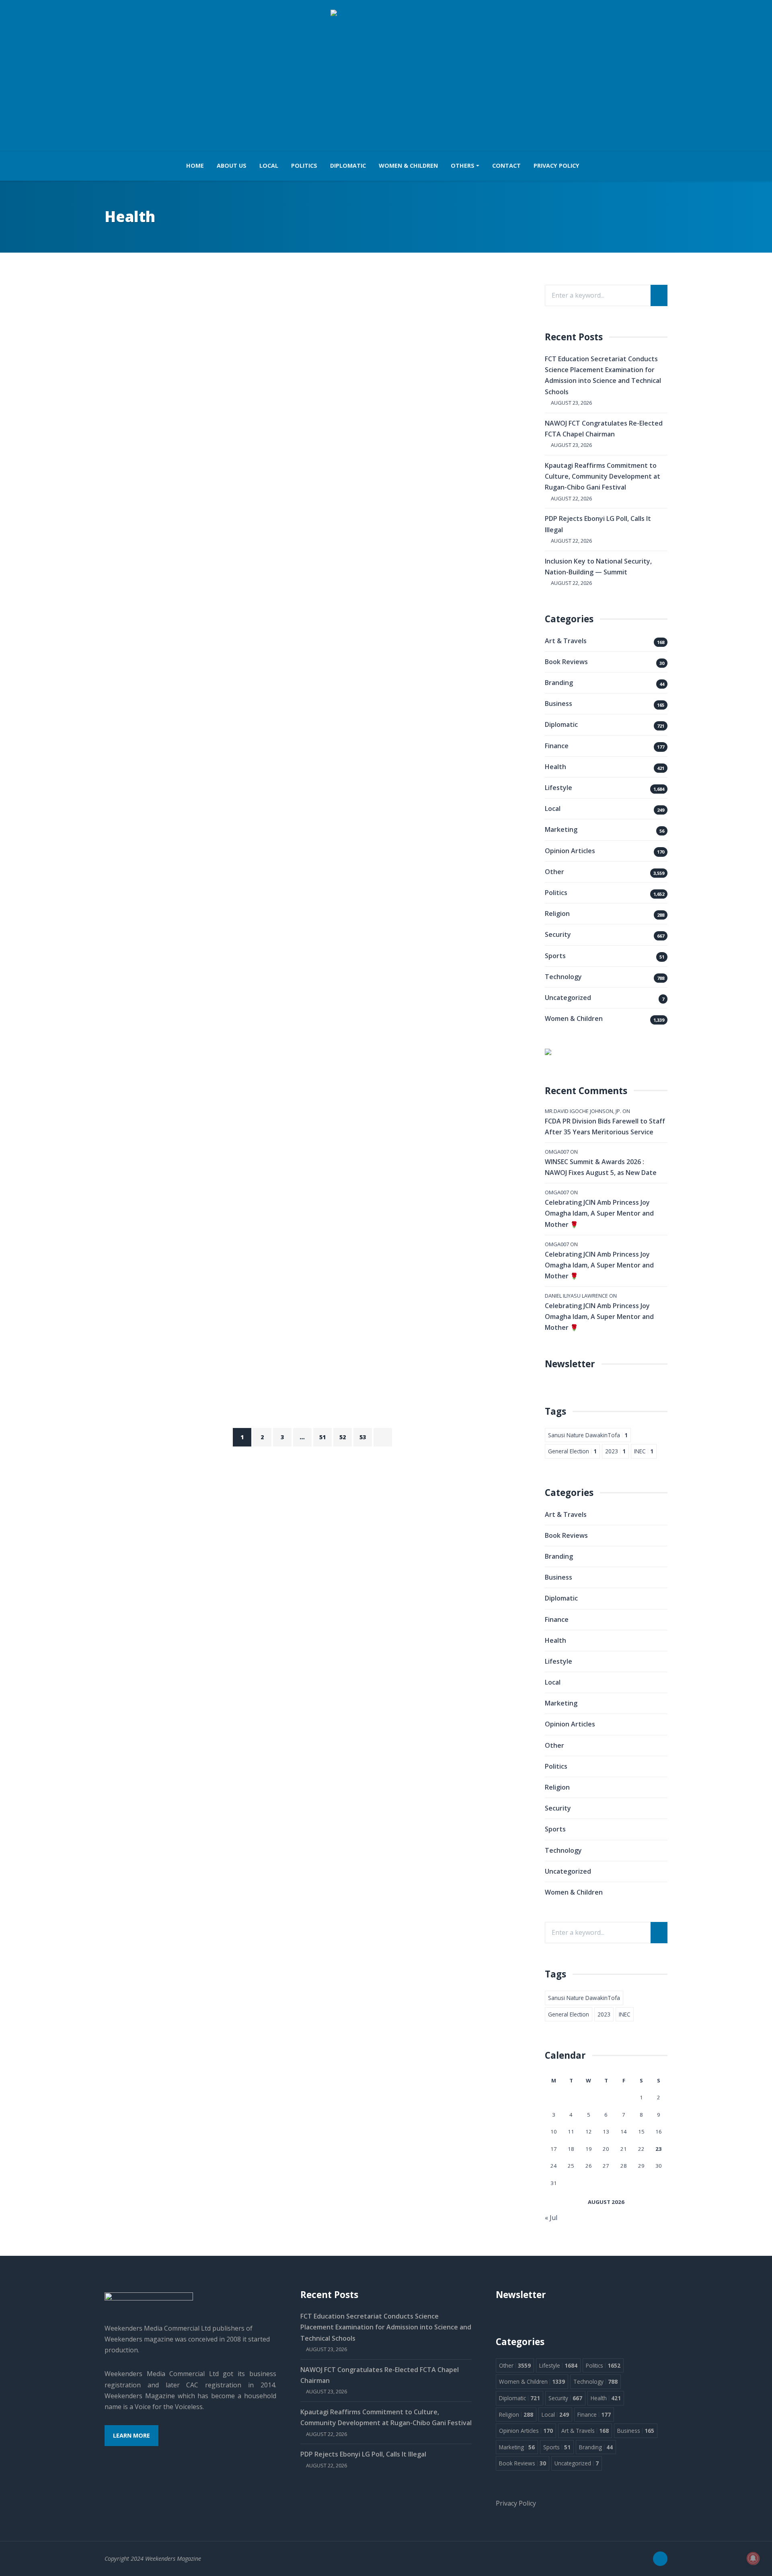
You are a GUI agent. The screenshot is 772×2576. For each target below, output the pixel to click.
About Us (232, 166)
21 (624, 2149)
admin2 (135, 413)
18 (571, 2149)
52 (343, 1437)
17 (554, 2149)
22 (641, 2149)
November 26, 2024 (174, 546)
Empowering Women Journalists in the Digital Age (249, 474)
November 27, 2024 (174, 413)
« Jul (551, 2218)
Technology (292, 314)
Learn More (131, 2435)
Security (255, 314)
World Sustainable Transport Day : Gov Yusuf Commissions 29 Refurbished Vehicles (279, 613)
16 (659, 2132)
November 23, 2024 (174, 986)
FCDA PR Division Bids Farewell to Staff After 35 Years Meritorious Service (605, 1126)
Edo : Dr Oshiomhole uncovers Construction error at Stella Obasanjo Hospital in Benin (297, 760)
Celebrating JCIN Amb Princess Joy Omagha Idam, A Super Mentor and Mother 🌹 (599, 1213)
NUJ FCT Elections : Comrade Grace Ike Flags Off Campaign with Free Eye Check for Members (309, 907)
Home (195, 166)
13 (606, 2132)
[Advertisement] (386, 81)
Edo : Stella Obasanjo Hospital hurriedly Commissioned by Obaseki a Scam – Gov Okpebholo (312, 334)
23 (659, 2149)
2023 (615, 1451)
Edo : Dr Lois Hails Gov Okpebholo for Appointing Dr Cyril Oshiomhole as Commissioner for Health (308, 1319)
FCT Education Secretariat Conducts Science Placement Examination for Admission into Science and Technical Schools (386, 2327)
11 (571, 2132)
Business (558, 704)
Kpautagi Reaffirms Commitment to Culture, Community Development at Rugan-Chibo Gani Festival (603, 476)
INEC (644, 1451)
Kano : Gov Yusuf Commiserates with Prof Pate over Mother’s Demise (300, 1180)
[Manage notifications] (753, 2558)
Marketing (561, 829)
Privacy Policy (556, 166)
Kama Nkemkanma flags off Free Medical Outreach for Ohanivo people (306, 1047)
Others (463, 166)
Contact (506, 166)
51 (322, 1437)
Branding (559, 683)
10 (554, 2132)
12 (589, 2132)
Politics (304, 166)
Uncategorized (568, 998)
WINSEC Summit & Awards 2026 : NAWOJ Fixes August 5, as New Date (601, 1167)
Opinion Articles (570, 851)
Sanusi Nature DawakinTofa (588, 1435)
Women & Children (408, 166)
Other (554, 872)
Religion (216, 1167)
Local (269, 166)
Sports (555, 956)
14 (624, 2132)
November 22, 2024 (174, 1251)
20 (606, 2149)
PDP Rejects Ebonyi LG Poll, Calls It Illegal (363, 2454)
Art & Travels (137, 594)
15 (641, 2132)
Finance (557, 746)
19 (589, 2149)
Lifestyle (195, 314)
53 (363, 1437)
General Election (572, 1451)
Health (165, 314)
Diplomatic (348, 166)
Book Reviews (566, 662)
